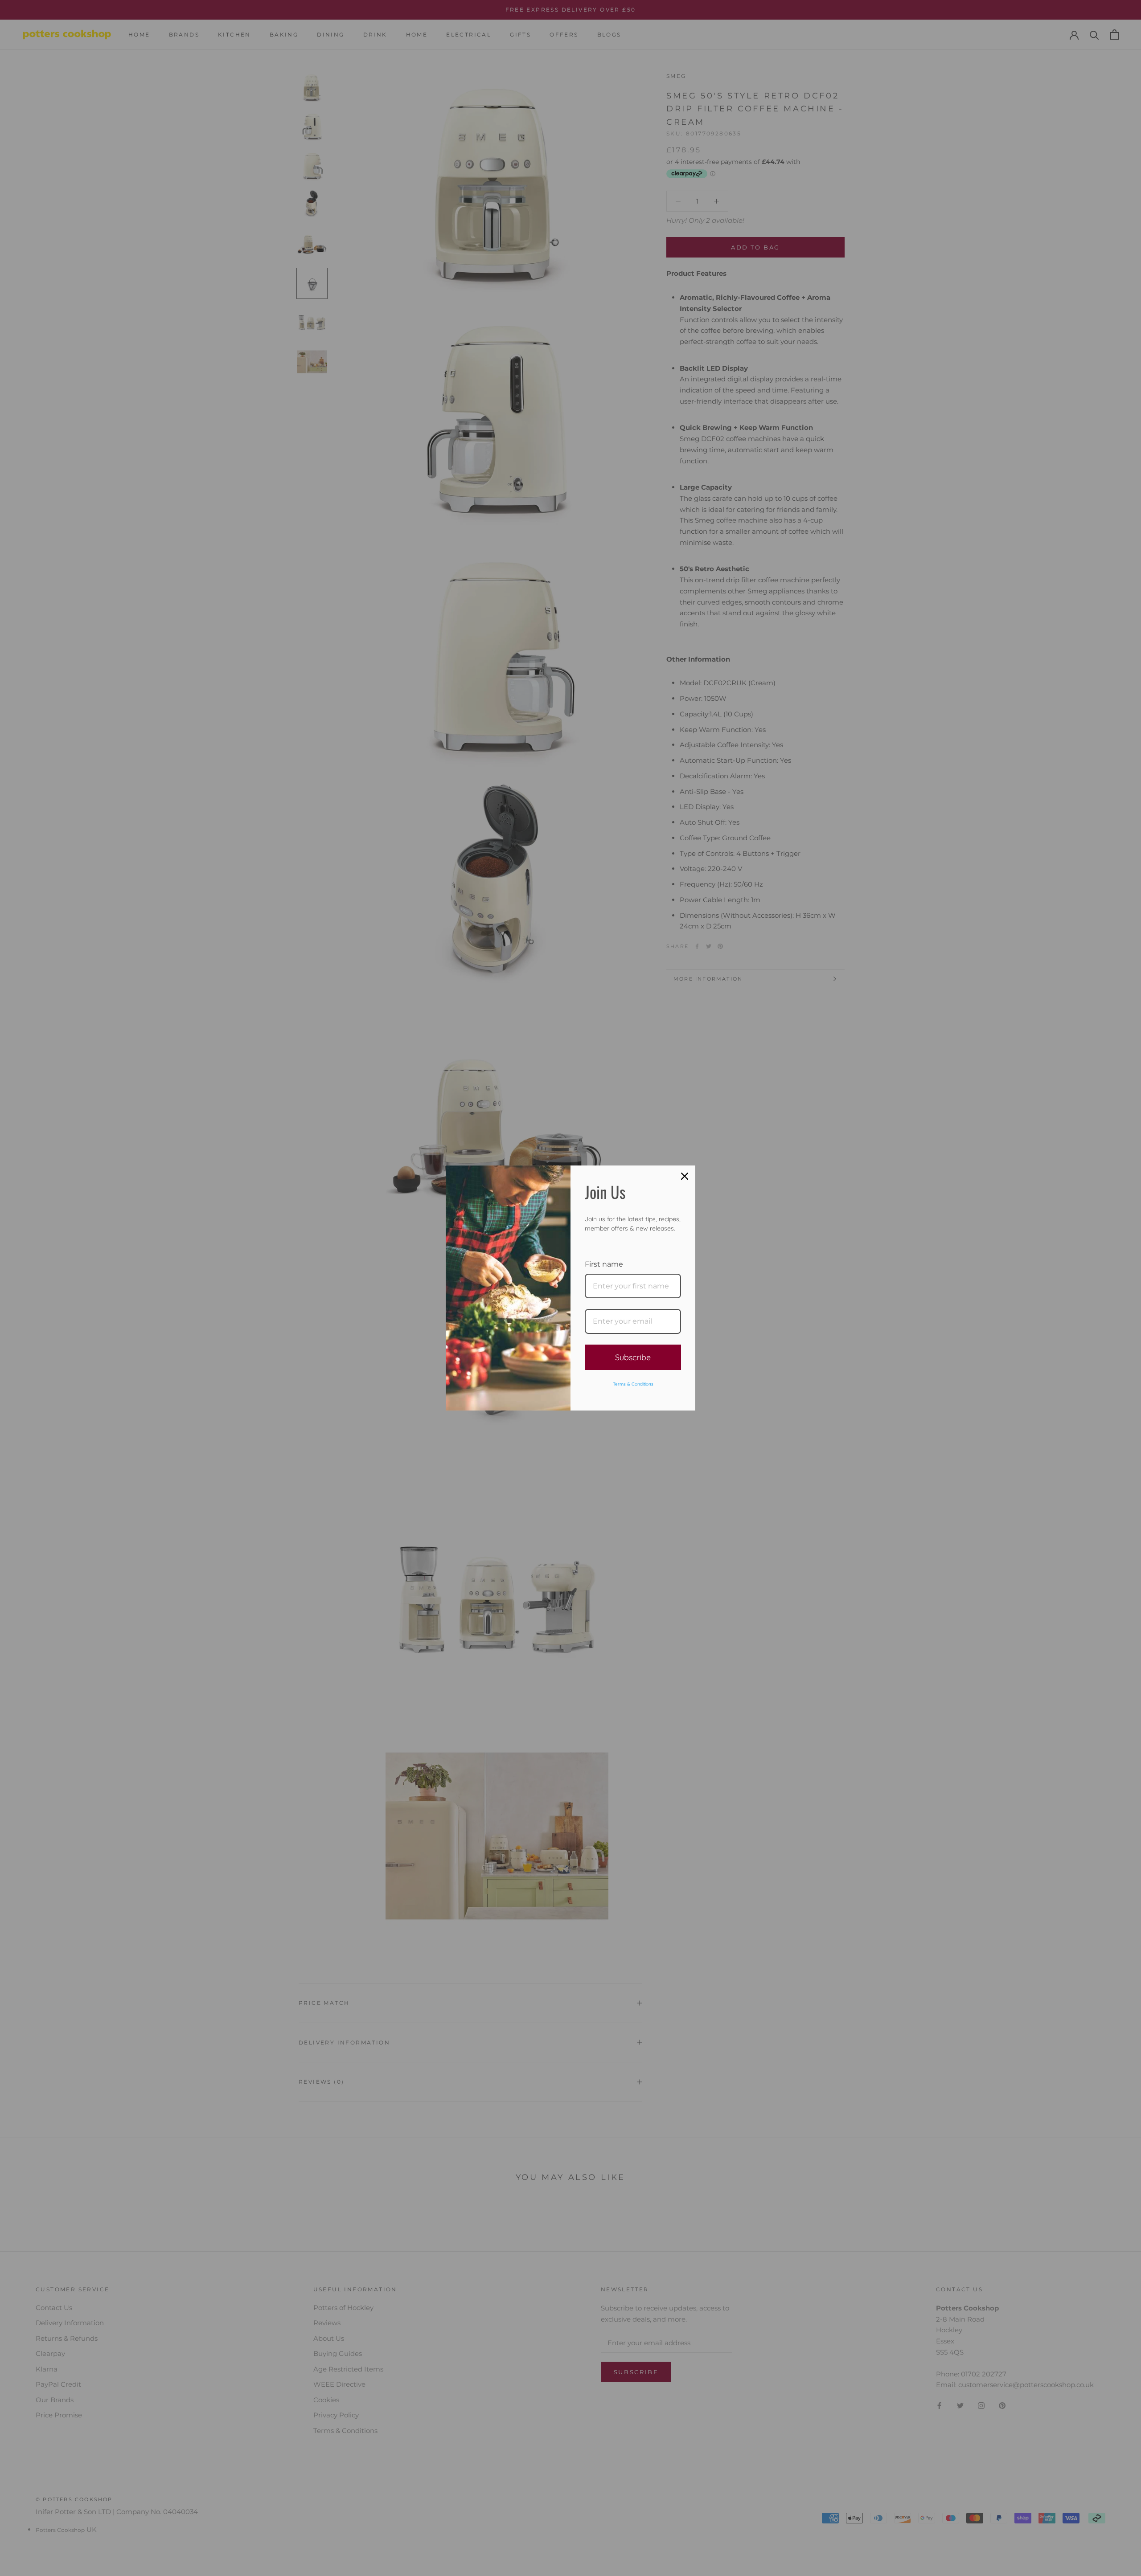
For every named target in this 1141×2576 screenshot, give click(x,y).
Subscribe (633, 1357)
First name (604, 1264)
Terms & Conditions (633, 1384)
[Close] (685, 1176)
